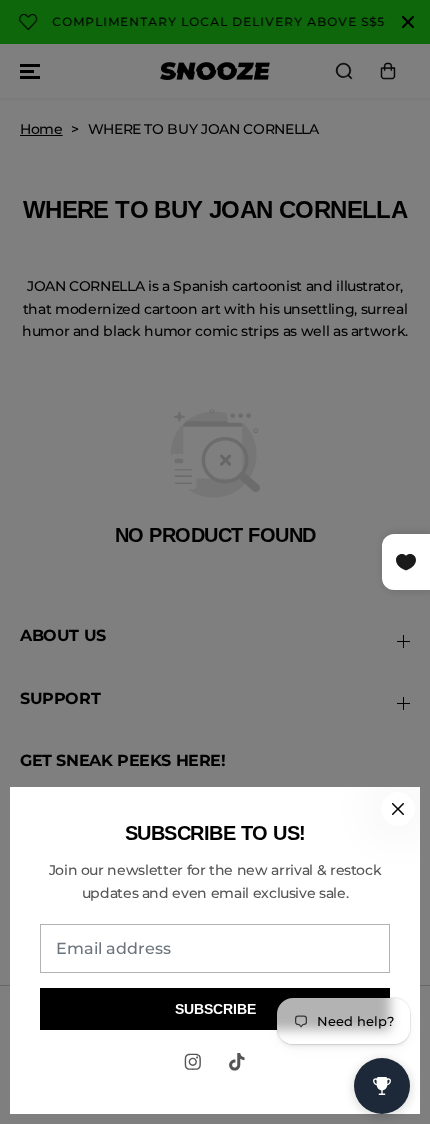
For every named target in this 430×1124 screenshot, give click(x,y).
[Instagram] (193, 1062)
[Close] (398, 809)
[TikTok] (237, 1062)
